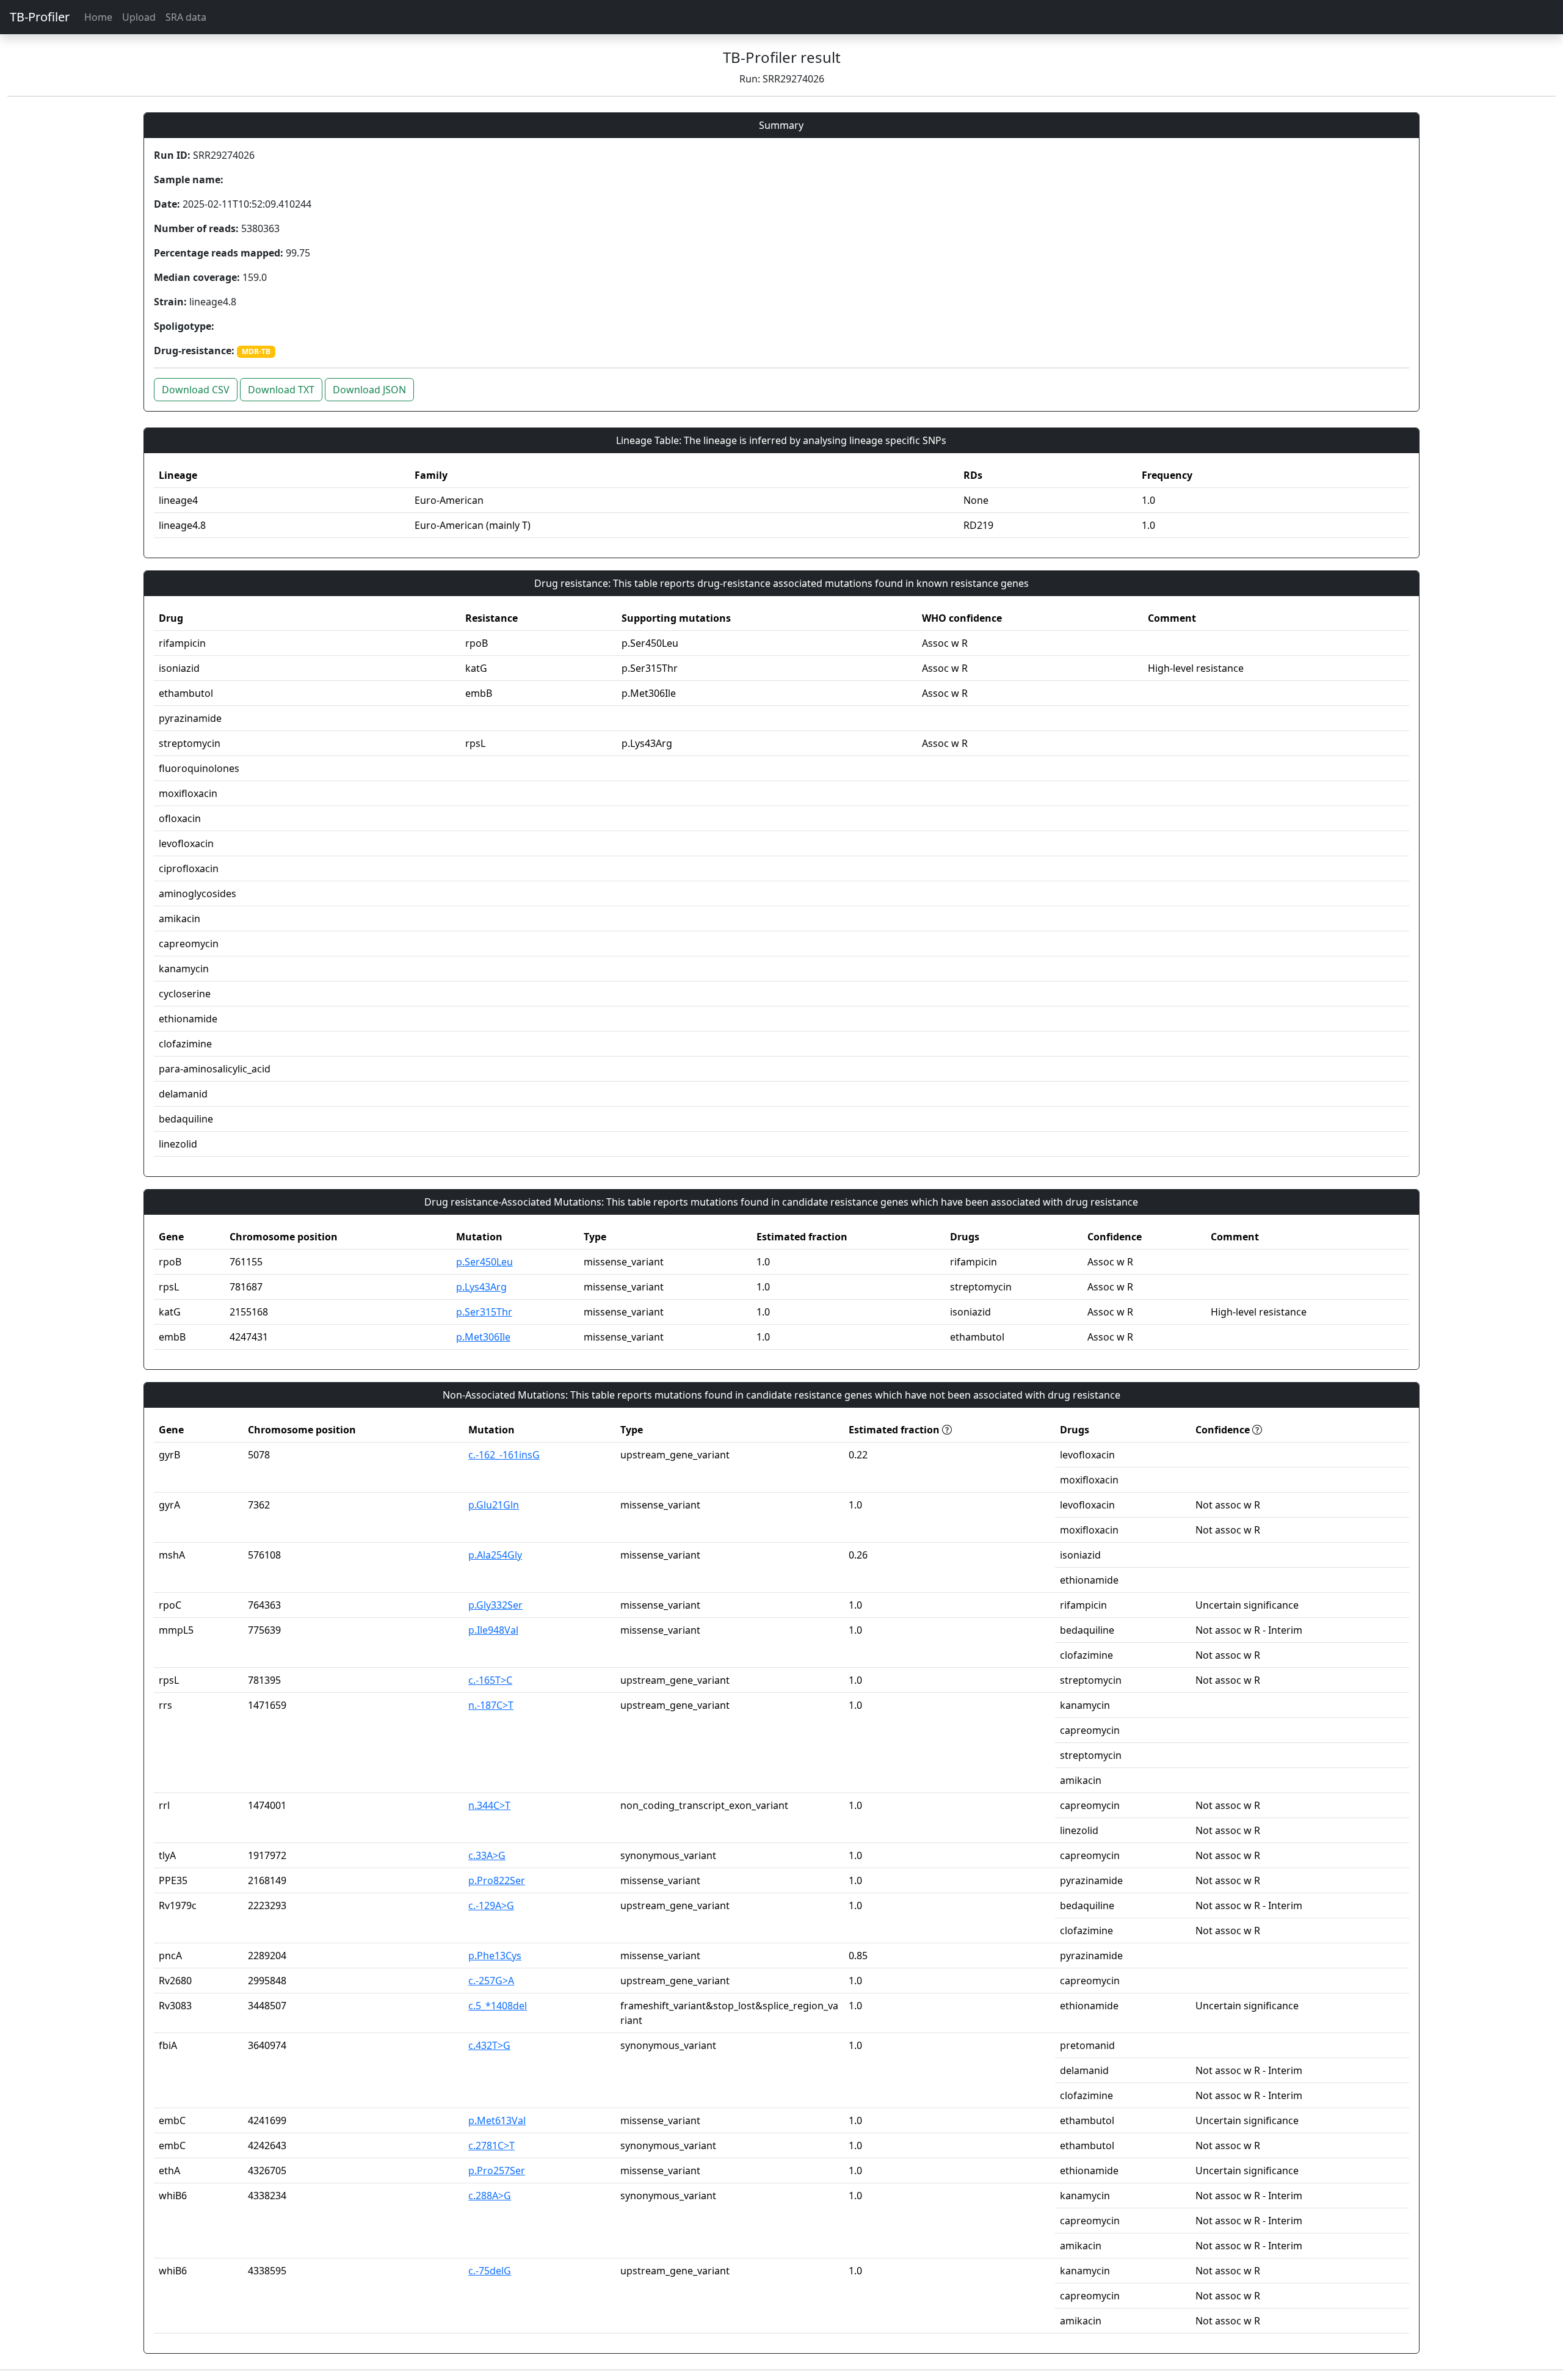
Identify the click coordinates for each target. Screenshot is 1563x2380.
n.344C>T (489, 1805)
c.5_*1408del (498, 2006)
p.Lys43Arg (481, 1287)
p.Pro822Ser (497, 1880)
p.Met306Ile (483, 1337)
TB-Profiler (40, 17)
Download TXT (281, 390)
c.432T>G (489, 2045)
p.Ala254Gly (495, 1555)
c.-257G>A (491, 1981)
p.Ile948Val (493, 1630)
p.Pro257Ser (497, 2171)
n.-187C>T (491, 1705)
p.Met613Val (497, 2120)
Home (98, 17)
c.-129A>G (491, 1905)
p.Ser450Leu (484, 1262)
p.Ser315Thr (484, 1312)
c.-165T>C (490, 1680)
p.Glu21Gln (494, 1505)
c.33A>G (487, 1855)
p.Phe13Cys (495, 1956)
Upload (139, 17)
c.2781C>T (491, 2145)
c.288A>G (490, 2196)
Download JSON (369, 390)
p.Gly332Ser (495, 1605)
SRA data (186, 17)
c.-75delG (490, 2271)
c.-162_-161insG (504, 1455)
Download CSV (196, 390)
